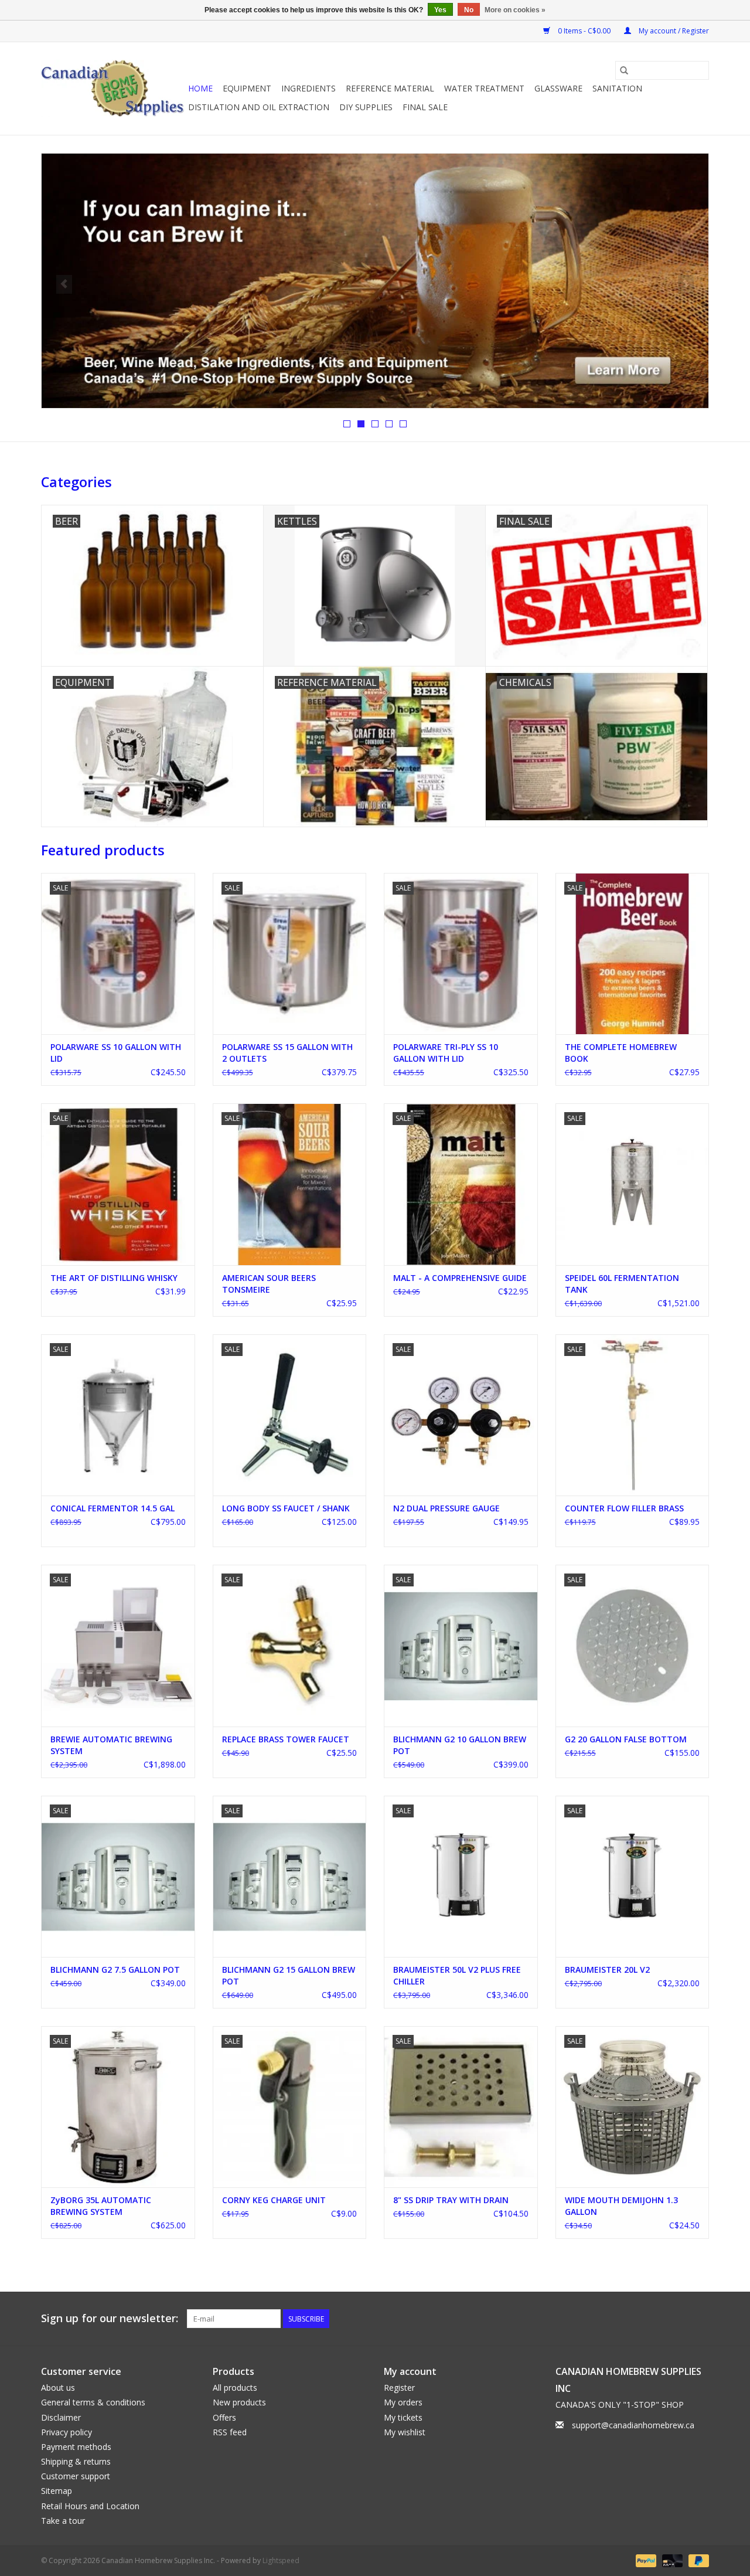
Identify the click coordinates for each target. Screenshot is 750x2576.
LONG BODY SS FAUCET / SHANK (286, 1508)
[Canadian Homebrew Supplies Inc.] (113, 89)
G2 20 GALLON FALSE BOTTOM (626, 1739)
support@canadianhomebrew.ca (633, 2425)
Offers (224, 2417)
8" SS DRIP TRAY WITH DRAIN (451, 2200)
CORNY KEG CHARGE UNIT (274, 2200)
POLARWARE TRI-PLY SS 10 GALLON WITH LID (446, 1053)
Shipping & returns (76, 2461)
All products (235, 2388)
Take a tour (63, 2521)
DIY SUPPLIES (366, 107)
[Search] (624, 70)
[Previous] (64, 284)
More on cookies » (515, 10)
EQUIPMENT (247, 88)
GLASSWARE (558, 88)
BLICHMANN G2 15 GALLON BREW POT (289, 1975)
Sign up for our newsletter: (110, 2318)
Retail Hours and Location (90, 2506)
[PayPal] (645, 2560)
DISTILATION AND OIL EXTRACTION (259, 107)
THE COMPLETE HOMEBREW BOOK (621, 1053)
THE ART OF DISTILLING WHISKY (114, 1278)
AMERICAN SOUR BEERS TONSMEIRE (269, 1284)
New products (239, 2402)
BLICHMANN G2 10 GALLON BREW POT (460, 1745)
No (469, 10)
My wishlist (405, 2432)
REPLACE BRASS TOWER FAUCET (286, 1739)
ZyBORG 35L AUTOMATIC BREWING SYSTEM (101, 2206)
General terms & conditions (93, 2402)
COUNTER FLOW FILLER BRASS (624, 1508)
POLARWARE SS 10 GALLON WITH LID (116, 1053)
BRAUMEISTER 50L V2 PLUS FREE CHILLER (457, 1975)
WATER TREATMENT (484, 88)
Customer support (76, 2476)
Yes (440, 10)
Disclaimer (61, 2417)
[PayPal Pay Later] (697, 2560)
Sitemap (57, 2491)
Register (399, 2388)
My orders (403, 2402)
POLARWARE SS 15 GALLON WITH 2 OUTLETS (287, 1053)
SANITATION (617, 88)
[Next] (686, 284)
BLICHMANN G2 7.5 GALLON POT (115, 1970)
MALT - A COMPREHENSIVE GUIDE (460, 1278)
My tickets (403, 2417)
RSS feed (230, 2432)
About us (58, 2388)
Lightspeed (281, 2560)
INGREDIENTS (308, 88)
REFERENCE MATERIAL (390, 88)
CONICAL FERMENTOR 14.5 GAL (112, 1508)
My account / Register (673, 31)
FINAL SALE (425, 107)
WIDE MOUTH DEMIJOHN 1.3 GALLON (621, 2206)
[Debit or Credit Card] (671, 2560)
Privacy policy (67, 2432)
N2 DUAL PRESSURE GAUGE (446, 1508)
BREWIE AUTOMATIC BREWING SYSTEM (111, 1745)
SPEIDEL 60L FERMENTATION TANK (622, 1284)
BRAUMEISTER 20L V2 (607, 1970)
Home (200, 88)
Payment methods (76, 2447)
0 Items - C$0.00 (584, 31)
